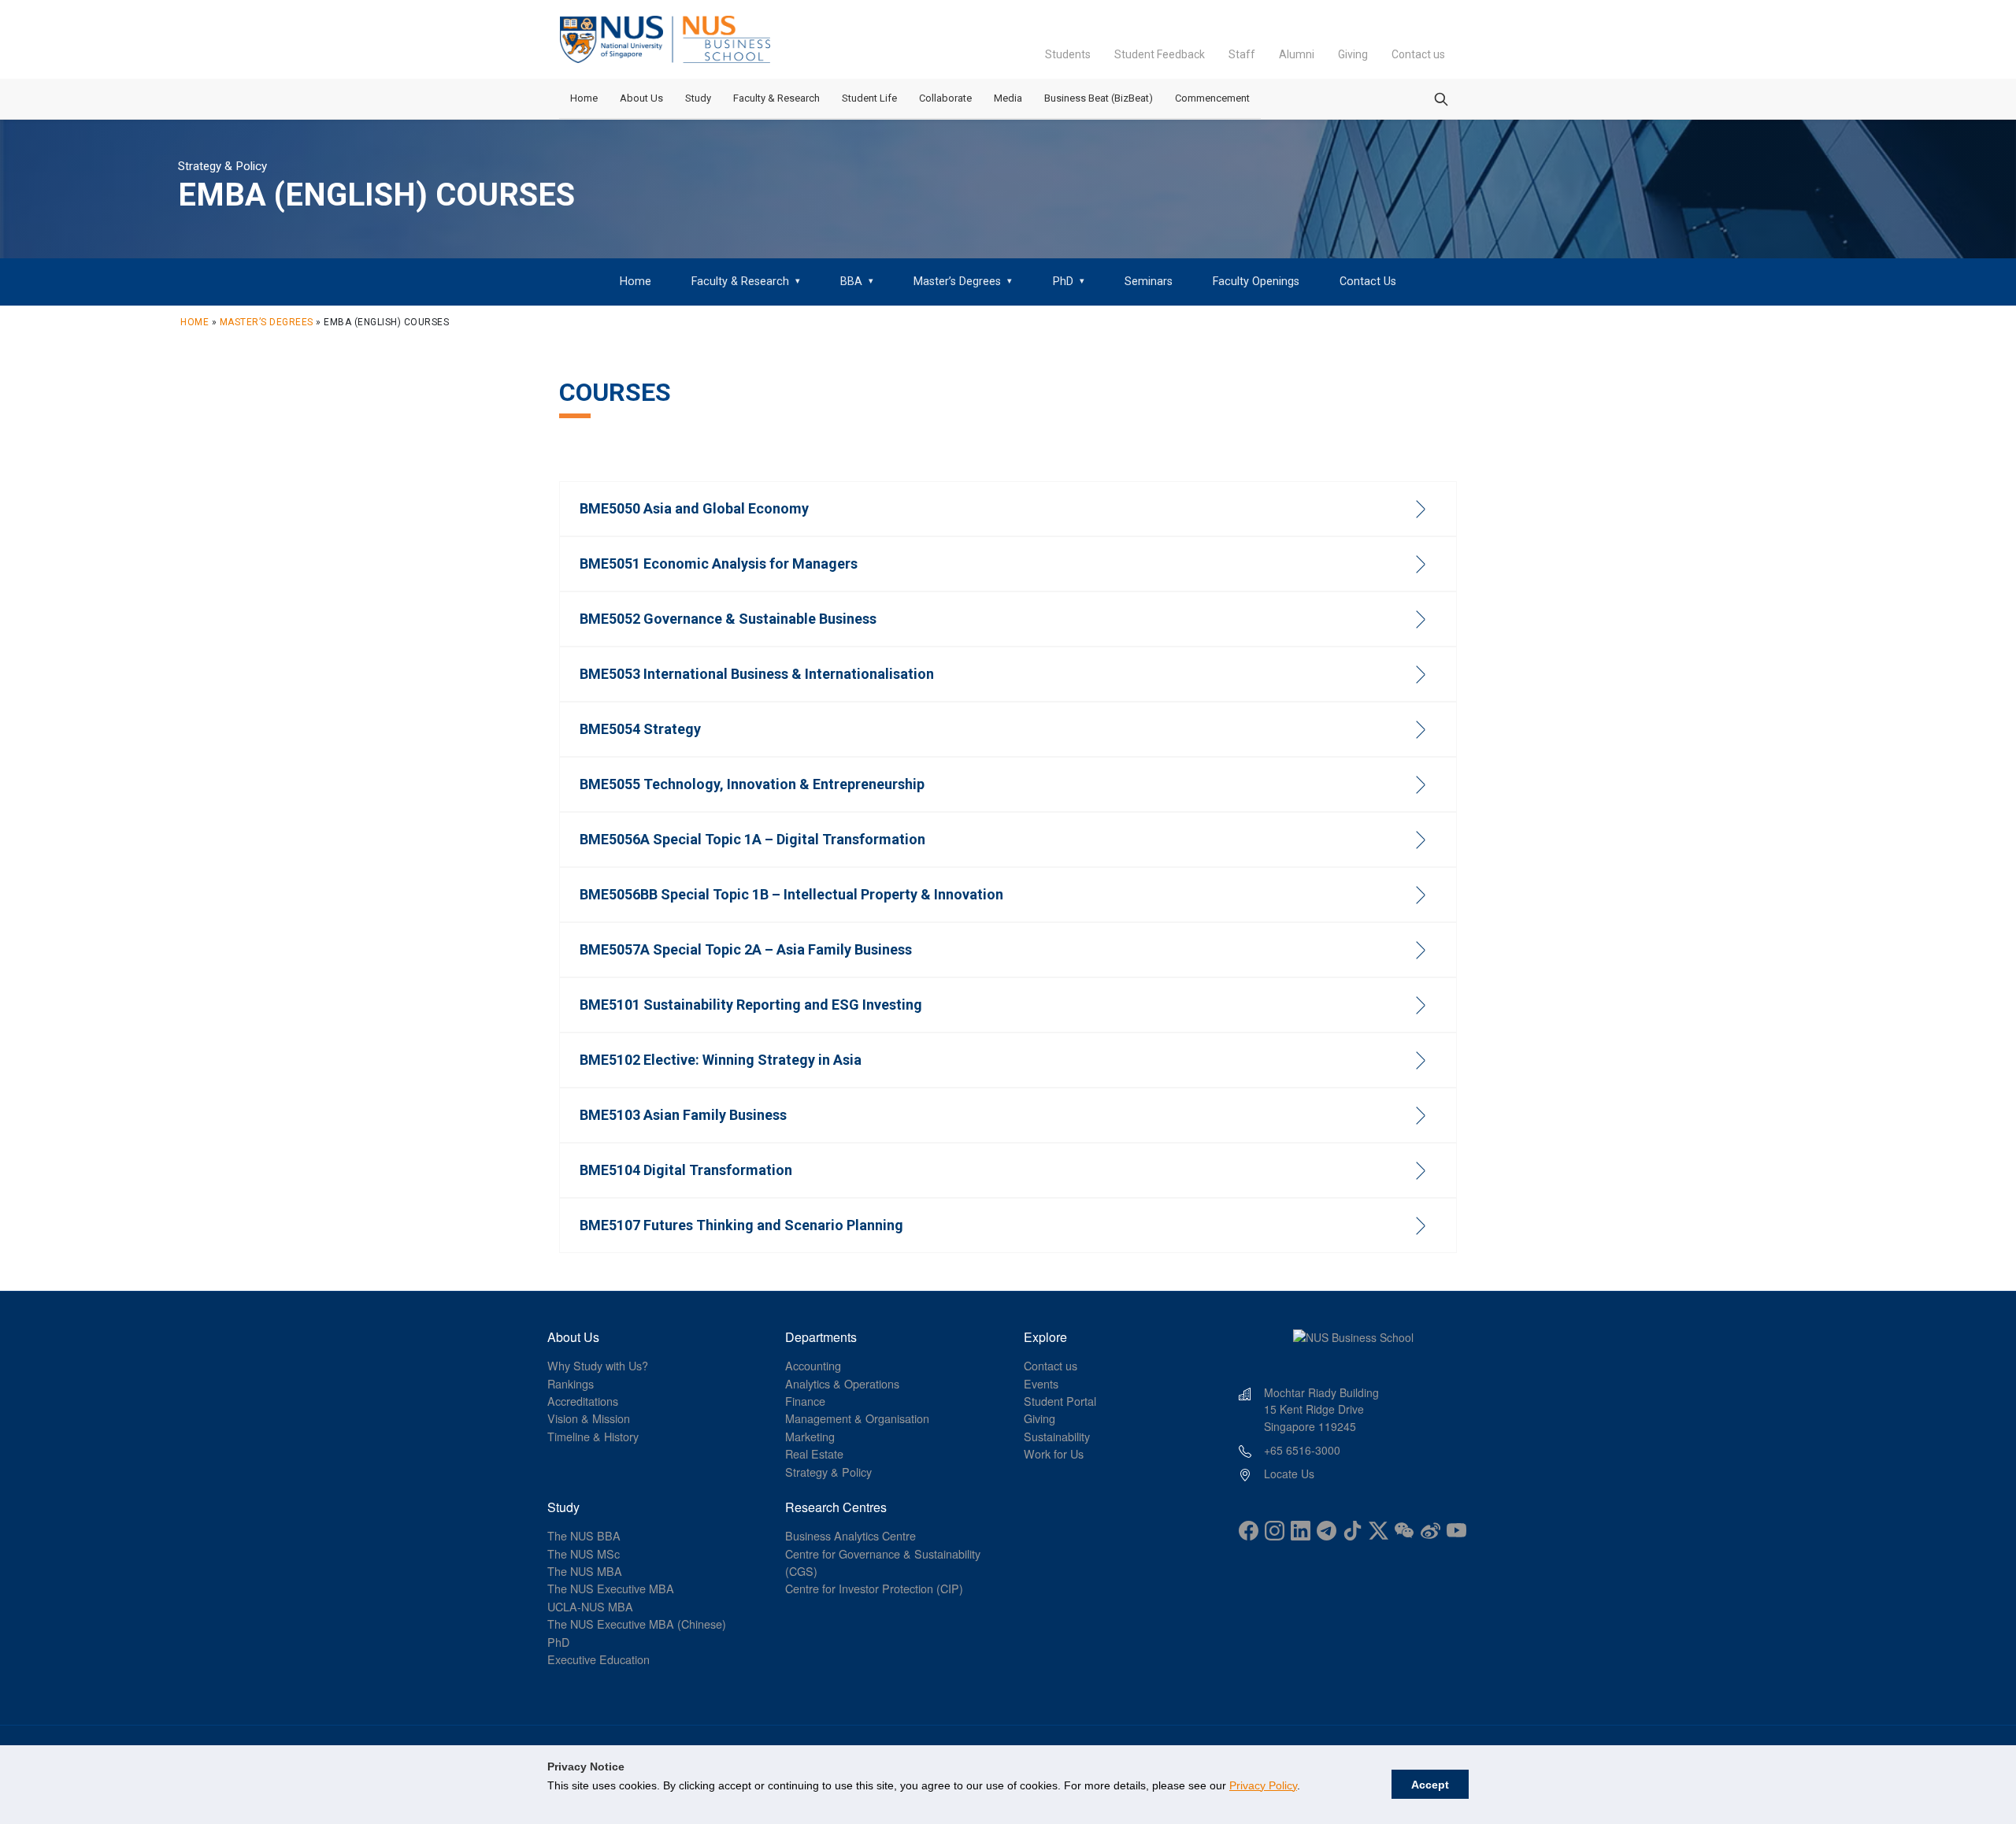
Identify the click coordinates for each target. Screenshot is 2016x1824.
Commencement (1212, 98)
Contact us (1418, 54)
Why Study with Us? (598, 1365)
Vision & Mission (589, 1418)
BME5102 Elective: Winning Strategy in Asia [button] (721, 1060)
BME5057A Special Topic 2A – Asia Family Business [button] (746, 949)
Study (698, 98)
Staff (1242, 54)
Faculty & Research (776, 98)
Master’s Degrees (267, 322)
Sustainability (1057, 1436)
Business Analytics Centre (850, 1535)
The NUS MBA (585, 1571)
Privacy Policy (1263, 1785)
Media (1008, 98)
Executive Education (598, 1659)
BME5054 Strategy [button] (640, 729)
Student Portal (1060, 1401)
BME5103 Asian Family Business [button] (683, 1115)
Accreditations (583, 1401)
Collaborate (945, 98)
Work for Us (1054, 1453)
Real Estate (814, 1453)
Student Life (869, 98)
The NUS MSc (584, 1553)
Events (1041, 1383)
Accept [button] (1430, 1785)
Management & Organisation (857, 1418)
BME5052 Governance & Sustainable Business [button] (728, 619)
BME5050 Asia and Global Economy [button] (694, 508)
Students (1068, 54)
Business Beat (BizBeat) (1099, 98)
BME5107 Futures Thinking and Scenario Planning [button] (741, 1225)
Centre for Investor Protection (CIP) (874, 1588)
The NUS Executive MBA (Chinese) (637, 1624)
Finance (805, 1401)
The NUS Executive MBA (611, 1588)
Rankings (571, 1383)
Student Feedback (1160, 54)
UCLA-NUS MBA (590, 1606)
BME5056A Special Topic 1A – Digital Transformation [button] (752, 839)
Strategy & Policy (828, 1472)
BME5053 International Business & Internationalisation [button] (757, 674)
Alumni (1297, 54)
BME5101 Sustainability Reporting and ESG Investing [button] (751, 1005)
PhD (558, 1642)
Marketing (810, 1436)
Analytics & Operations (842, 1383)
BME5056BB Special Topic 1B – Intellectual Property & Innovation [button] (791, 894)
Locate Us (1289, 1474)
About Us (641, 98)
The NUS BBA (584, 1535)
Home (584, 98)
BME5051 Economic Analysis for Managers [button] (719, 564)
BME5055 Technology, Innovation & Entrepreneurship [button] (752, 784)
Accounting (813, 1365)
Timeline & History (593, 1436)
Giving (1353, 54)
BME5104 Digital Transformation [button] (686, 1170)
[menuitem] (635, 282)
